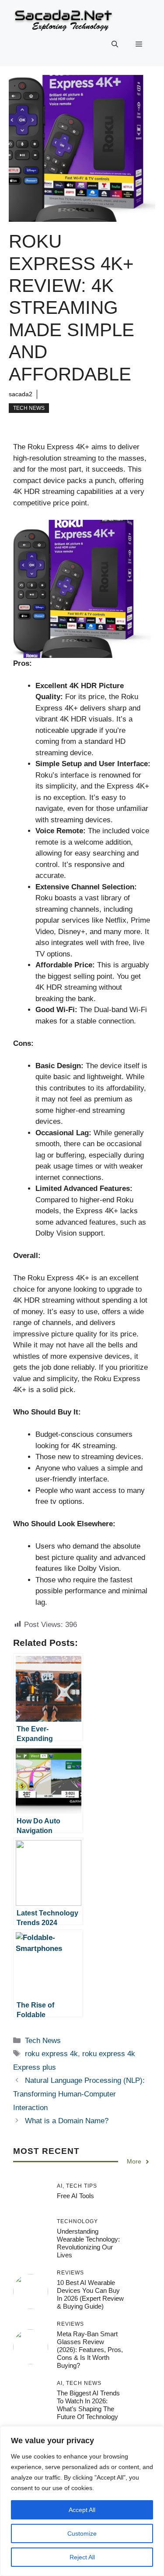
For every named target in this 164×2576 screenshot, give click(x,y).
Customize (82, 2533)
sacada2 (21, 394)
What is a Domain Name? (67, 2121)
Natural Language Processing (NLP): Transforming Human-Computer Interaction (79, 2094)
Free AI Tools (75, 2196)
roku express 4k (51, 2054)
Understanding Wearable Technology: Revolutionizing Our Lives (88, 2243)
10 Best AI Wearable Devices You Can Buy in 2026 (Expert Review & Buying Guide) (90, 2294)
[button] (115, 44)
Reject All (82, 2557)
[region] (82, 2501)
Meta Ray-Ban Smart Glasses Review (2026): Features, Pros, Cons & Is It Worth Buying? (90, 2350)
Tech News (29, 408)
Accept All (82, 2510)
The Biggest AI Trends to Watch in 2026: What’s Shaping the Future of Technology (88, 2405)
